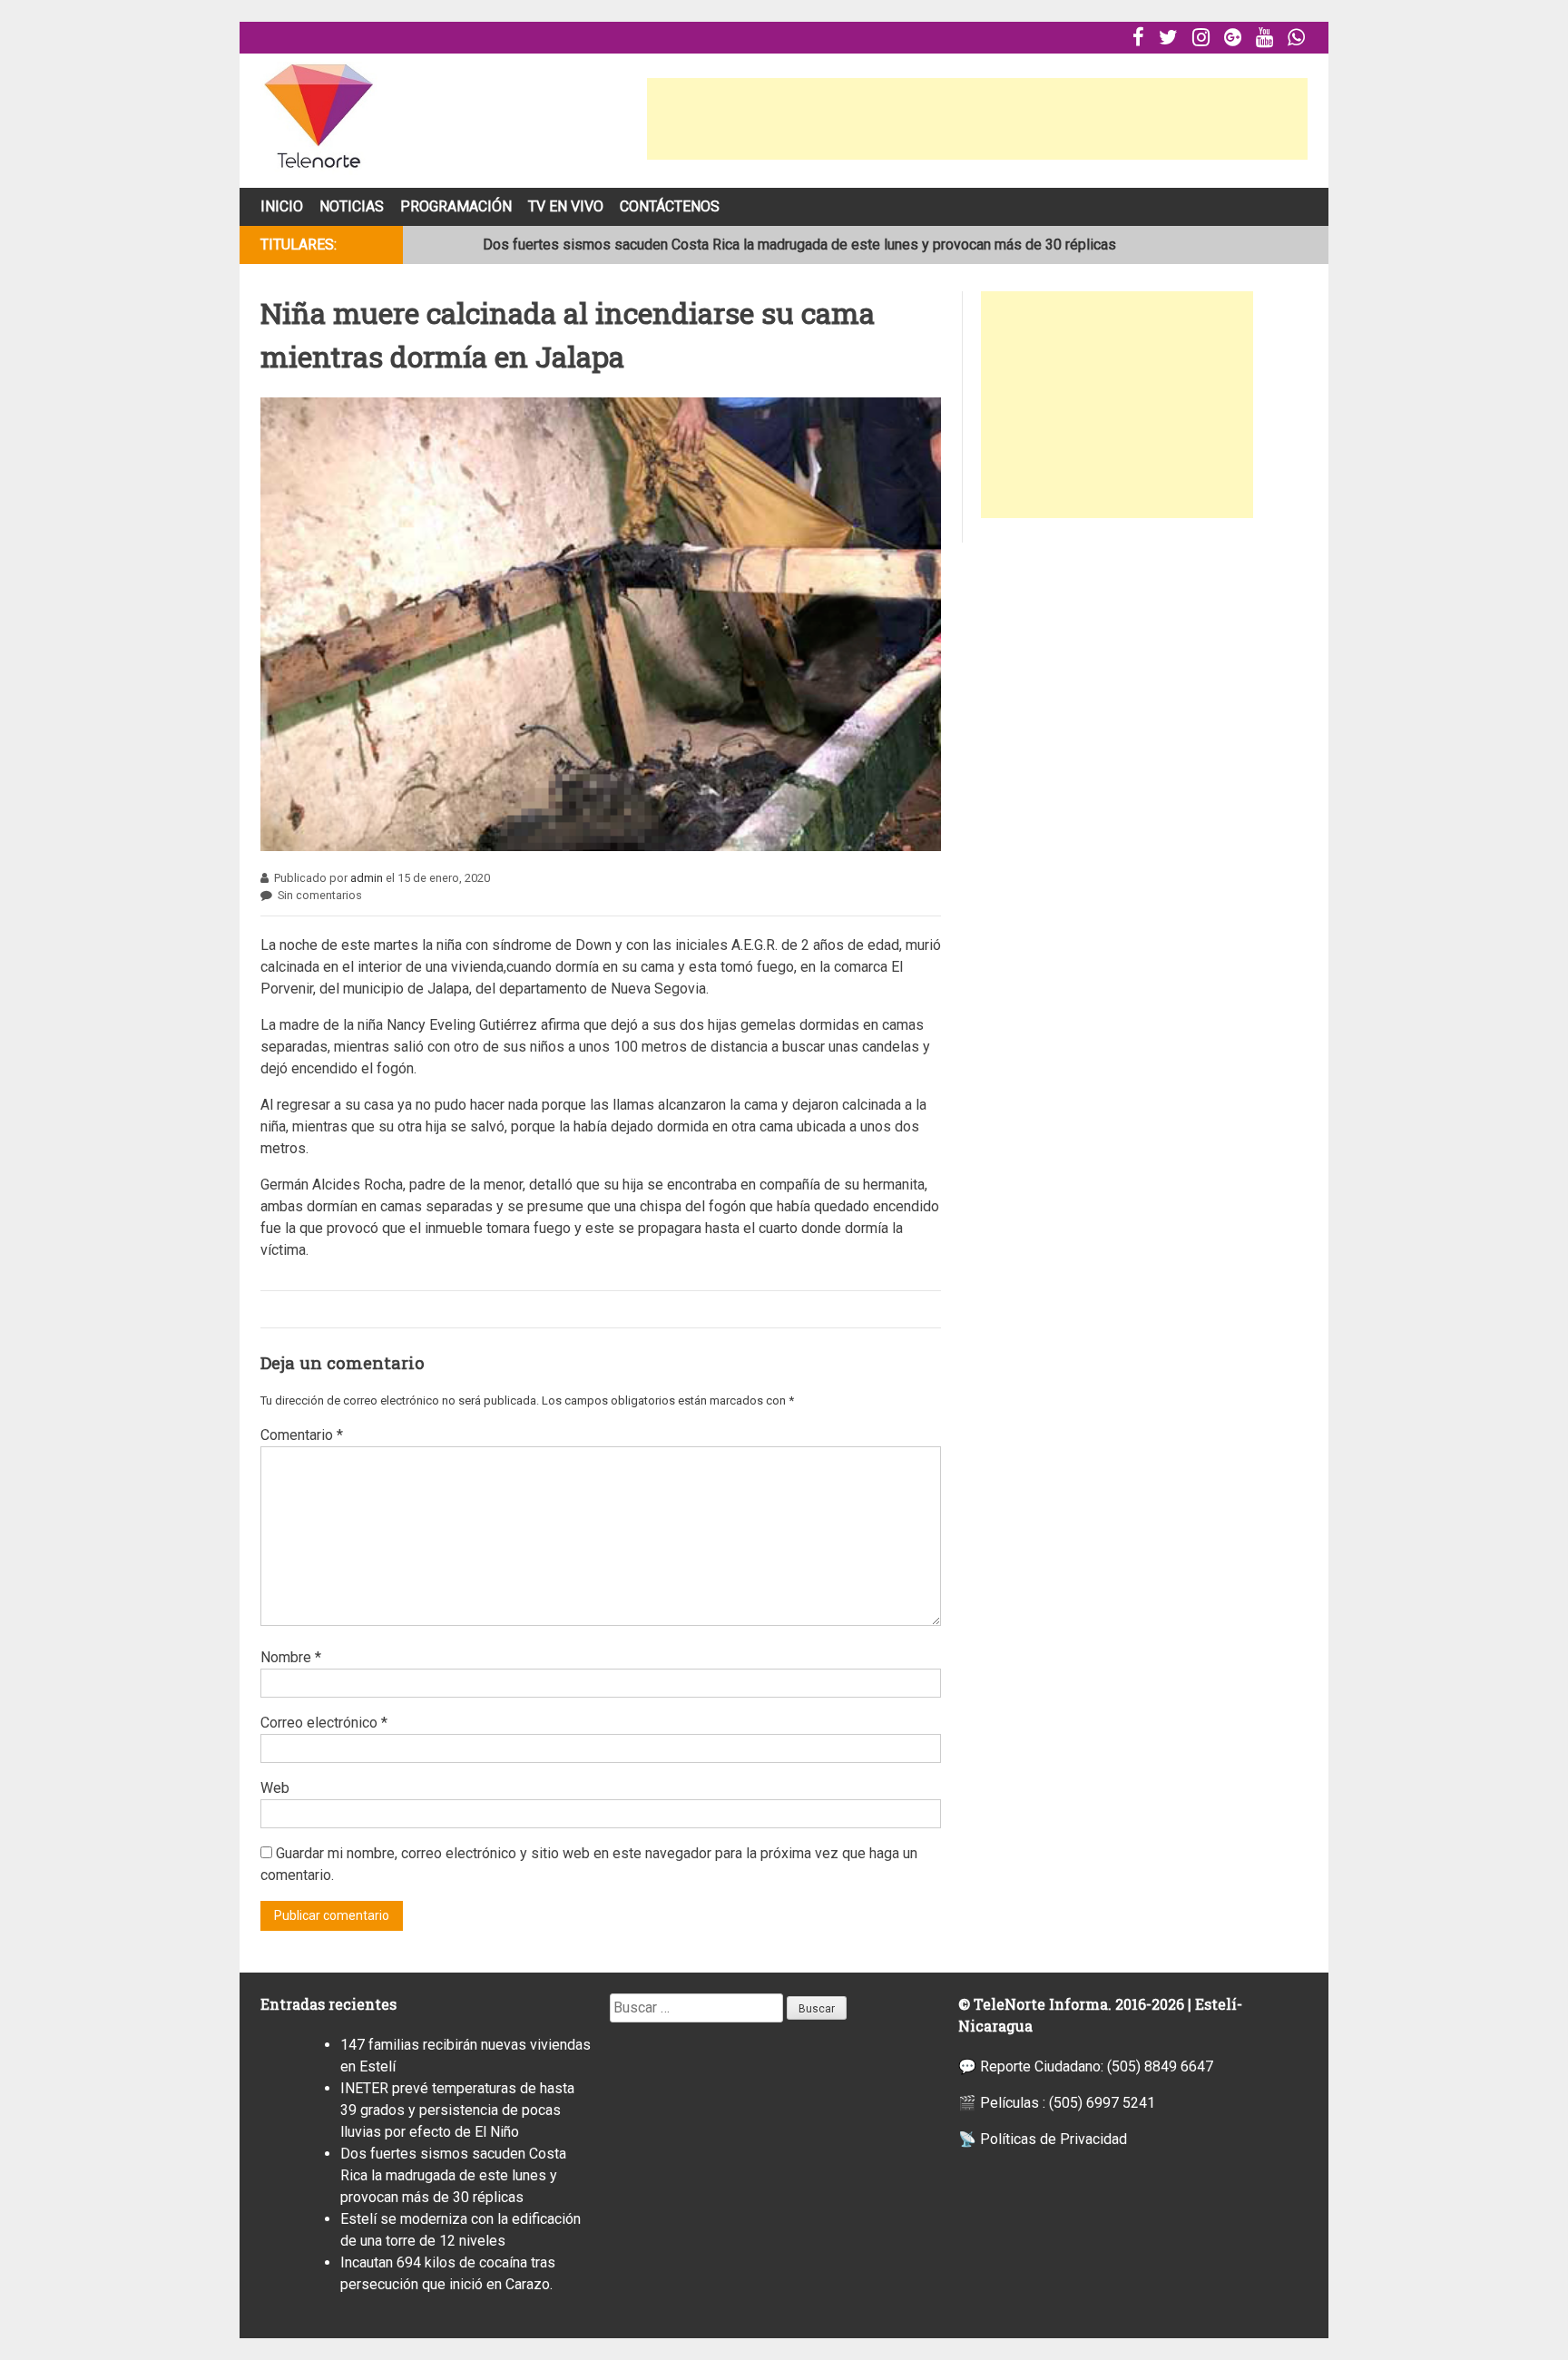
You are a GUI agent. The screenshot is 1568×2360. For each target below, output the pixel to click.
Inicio (282, 206)
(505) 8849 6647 (1160, 2066)
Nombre (291, 1657)
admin (367, 878)
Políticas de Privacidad (1053, 2139)
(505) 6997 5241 (1102, 2103)
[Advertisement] (977, 119)
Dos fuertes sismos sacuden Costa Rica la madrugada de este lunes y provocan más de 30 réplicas (799, 245)
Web (275, 1788)
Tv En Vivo (566, 206)
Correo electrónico (324, 1723)
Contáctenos (670, 206)
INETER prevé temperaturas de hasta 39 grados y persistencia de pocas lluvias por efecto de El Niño (457, 2110)
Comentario (302, 1435)
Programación (456, 206)
